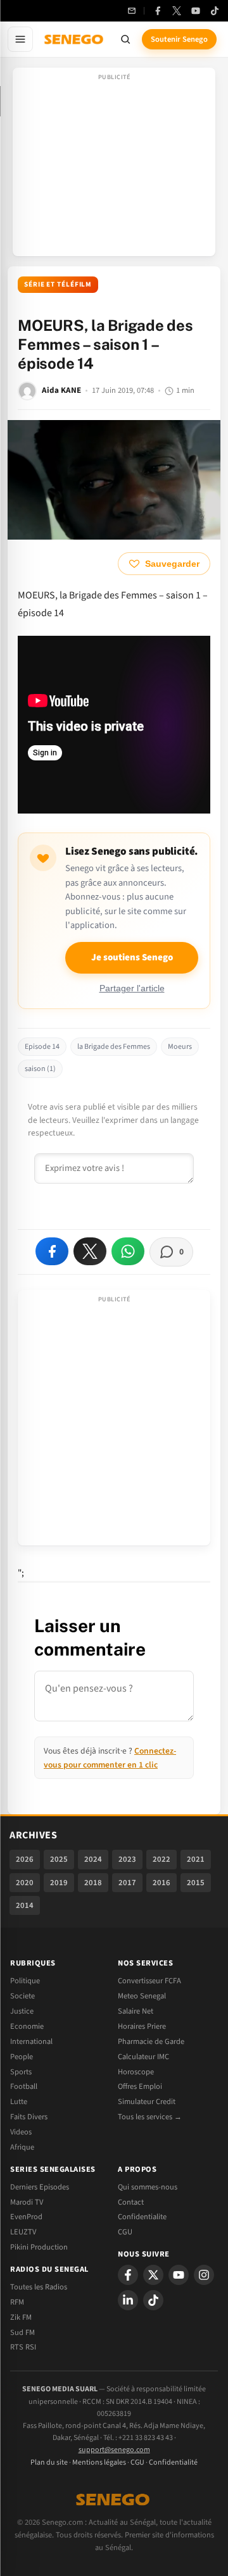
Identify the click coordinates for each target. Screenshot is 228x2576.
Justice (22, 2011)
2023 (127, 1859)
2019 (59, 1883)
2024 (93, 1859)
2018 (93, 1883)
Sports (21, 2072)
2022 (161, 1859)
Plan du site (49, 2462)
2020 (25, 1883)
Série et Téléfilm (58, 284)
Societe (22, 1996)
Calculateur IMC (143, 2057)
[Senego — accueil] (75, 39)
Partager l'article (132, 988)
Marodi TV (27, 2202)
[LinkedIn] (128, 2300)
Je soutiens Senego (132, 957)
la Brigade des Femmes (114, 1047)
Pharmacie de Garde (151, 2041)
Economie (27, 2026)
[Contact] (132, 11)
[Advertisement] (114, 166)
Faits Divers (29, 2117)
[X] (153, 2275)
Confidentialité (173, 2462)
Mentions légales (99, 2462)
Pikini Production (39, 2247)
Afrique (22, 2147)
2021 (196, 1859)
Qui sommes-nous (148, 2187)
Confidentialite (142, 2217)
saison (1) (40, 1069)
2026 (25, 1859)
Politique (25, 1981)
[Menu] (20, 39)
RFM (17, 2302)
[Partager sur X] (90, 1251)
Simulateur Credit (147, 2102)
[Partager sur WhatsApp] (128, 1251)
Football (24, 2086)
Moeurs (180, 1047)
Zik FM (21, 2317)
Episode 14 (42, 1047)
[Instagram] (204, 2275)
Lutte (19, 2102)
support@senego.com (114, 2450)
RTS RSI (23, 2347)
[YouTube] (196, 11)
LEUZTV (23, 2232)
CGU (125, 2232)
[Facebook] (158, 11)
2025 (59, 1859)
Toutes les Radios (39, 2287)
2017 (127, 1883)
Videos (21, 2132)
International (31, 2041)
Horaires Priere (142, 2026)
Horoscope (136, 2072)
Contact (131, 2202)
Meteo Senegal (142, 1996)
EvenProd (26, 2217)
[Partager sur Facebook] (52, 1251)
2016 (161, 1883)
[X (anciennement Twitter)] (177, 11)
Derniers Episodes (40, 2187)
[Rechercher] (125, 39)
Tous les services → (150, 2117)
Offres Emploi (140, 2086)
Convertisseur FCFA (149, 1981)
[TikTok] (215, 11)
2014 (25, 1905)
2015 (196, 1883)
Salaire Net (136, 2011)
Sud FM (22, 2332)
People (22, 2057)
